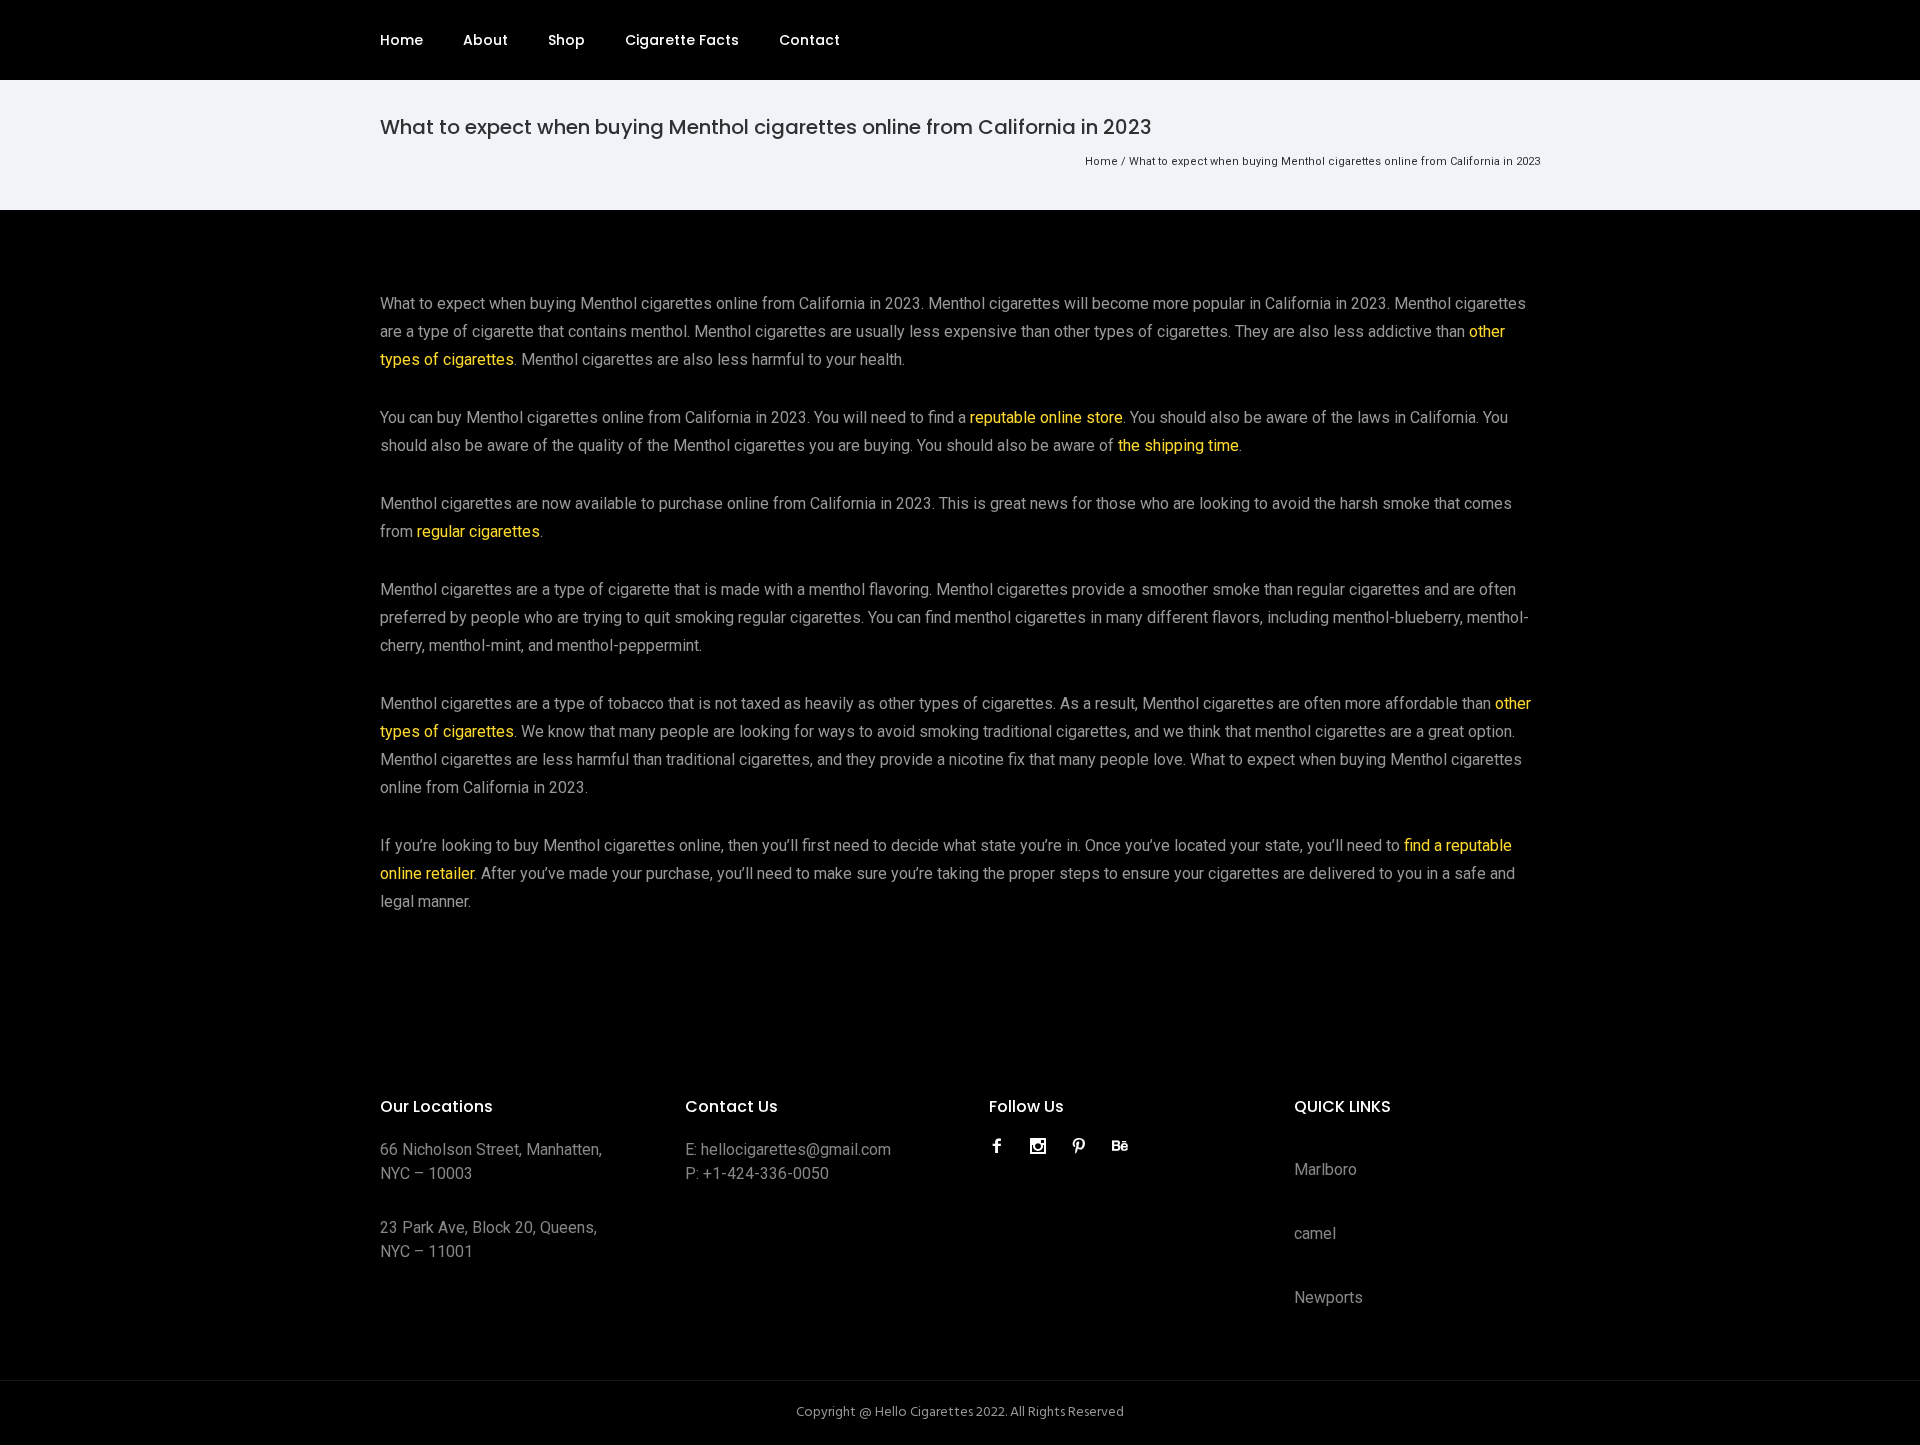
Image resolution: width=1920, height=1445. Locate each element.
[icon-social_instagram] (1043, 1146)
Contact (809, 40)
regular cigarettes (478, 531)
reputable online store (1046, 417)
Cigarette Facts (682, 40)
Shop (566, 40)
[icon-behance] (1120, 1146)
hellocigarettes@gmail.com (796, 1149)
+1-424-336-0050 (766, 1173)
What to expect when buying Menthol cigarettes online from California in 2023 (1334, 161)
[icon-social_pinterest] (1084, 1146)
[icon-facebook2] (1002, 1146)
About (485, 40)
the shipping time (1178, 445)
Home (401, 40)
